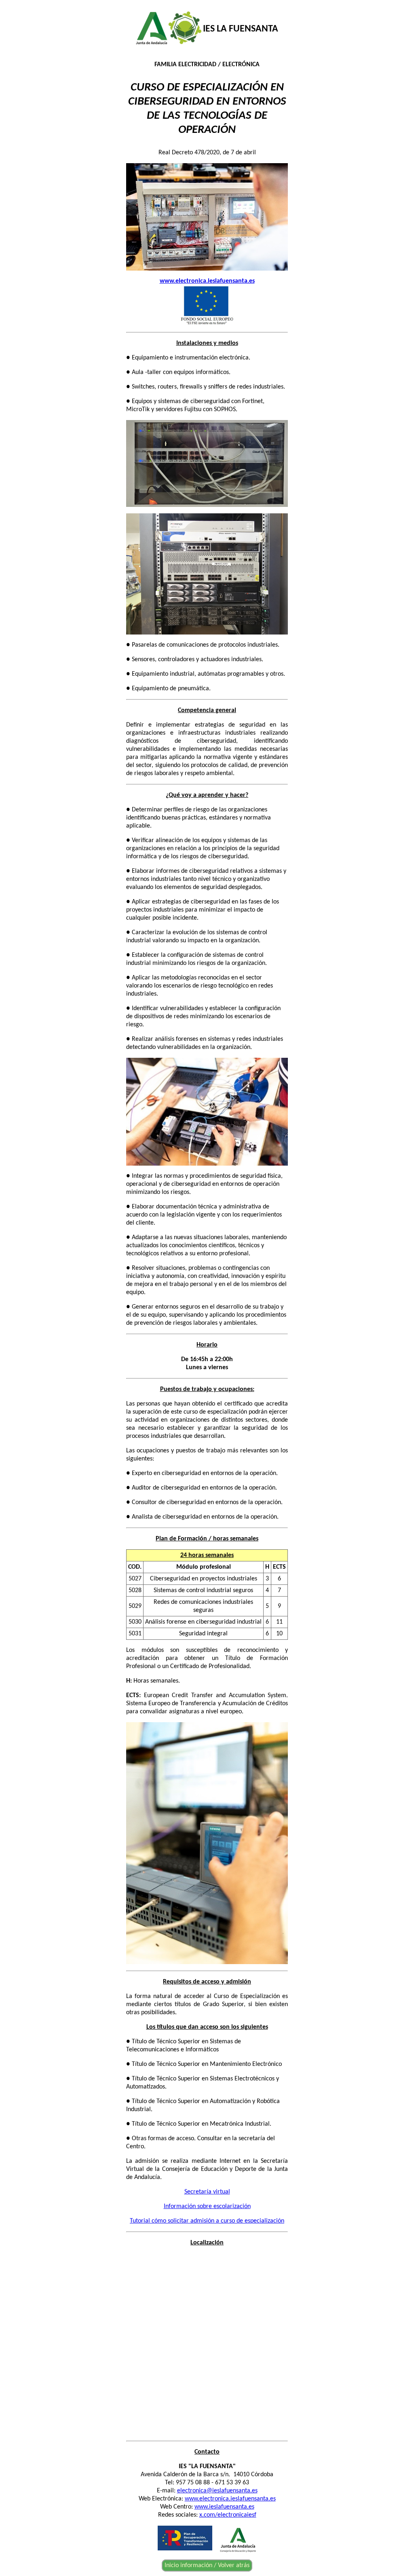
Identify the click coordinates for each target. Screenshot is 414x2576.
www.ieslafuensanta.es (224, 2507)
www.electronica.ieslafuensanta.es (230, 2499)
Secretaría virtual (207, 2192)
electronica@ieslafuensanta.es (217, 2491)
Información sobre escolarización (207, 2206)
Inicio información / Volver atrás (207, 2565)
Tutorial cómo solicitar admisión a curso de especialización (207, 2221)
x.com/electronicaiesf (228, 2515)
